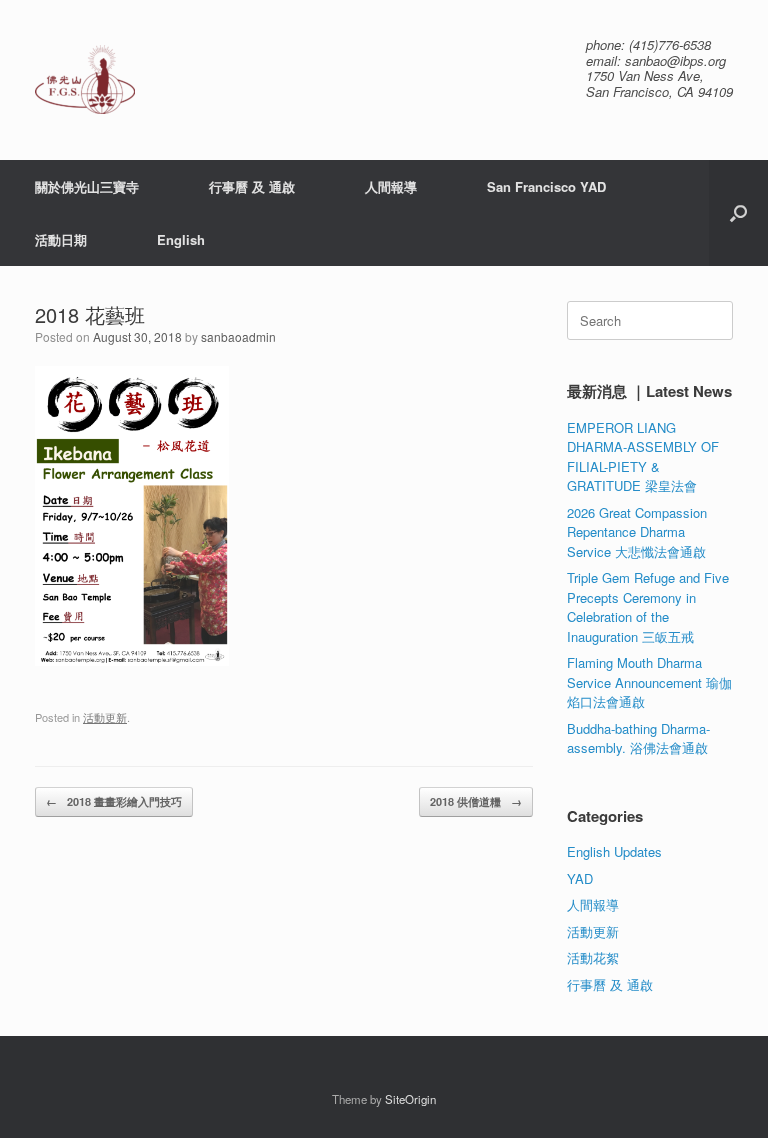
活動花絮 (593, 957)
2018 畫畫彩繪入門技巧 (114, 801)
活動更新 (105, 717)
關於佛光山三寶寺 (87, 186)
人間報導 (391, 186)
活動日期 (61, 239)
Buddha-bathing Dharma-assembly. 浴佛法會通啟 (638, 738)
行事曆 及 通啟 (252, 186)
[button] (738, 213)
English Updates (614, 851)
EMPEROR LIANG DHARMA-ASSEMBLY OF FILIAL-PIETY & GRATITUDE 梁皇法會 (643, 457)
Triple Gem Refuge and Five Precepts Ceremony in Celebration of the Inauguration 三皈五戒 (648, 607)
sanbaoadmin (238, 336)
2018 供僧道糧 (476, 801)
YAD (580, 878)
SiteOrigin (410, 1099)
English (181, 239)
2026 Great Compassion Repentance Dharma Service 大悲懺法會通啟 (637, 532)
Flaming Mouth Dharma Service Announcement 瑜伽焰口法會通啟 (649, 682)
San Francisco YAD (546, 186)
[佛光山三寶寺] (85, 79)
